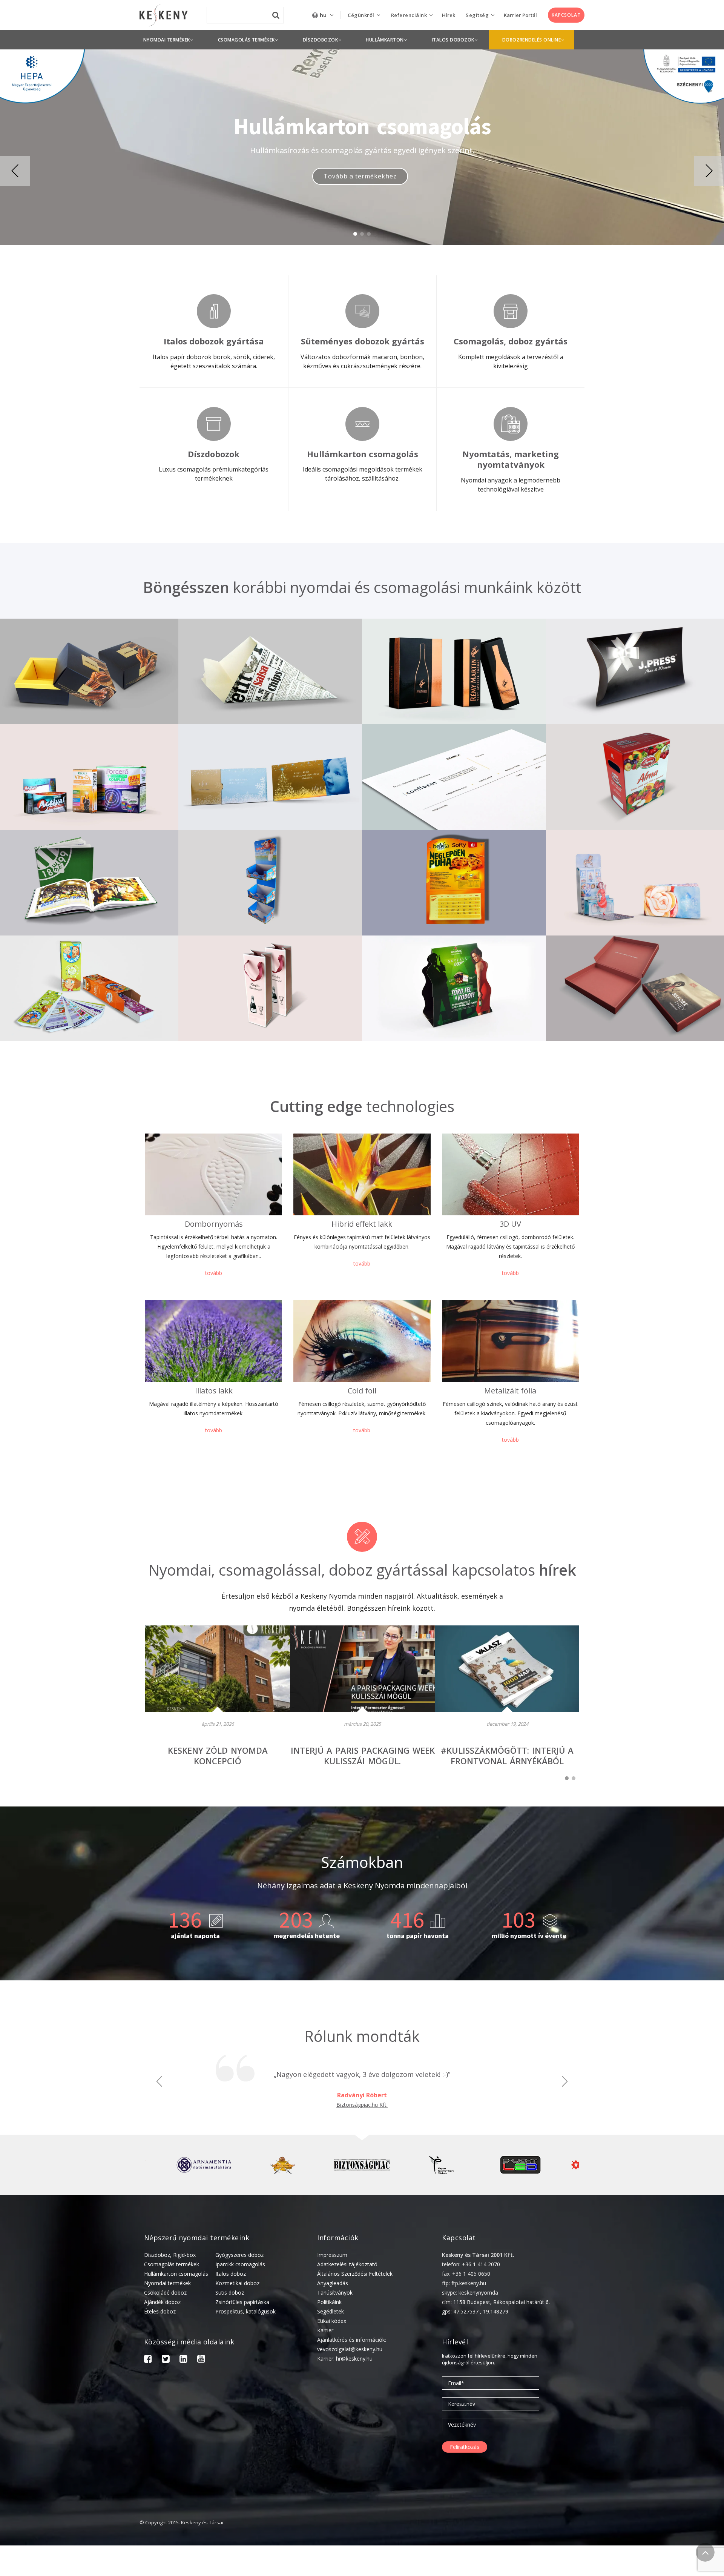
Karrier (325, 2330)
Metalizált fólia (510, 1391)
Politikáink (329, 2302)
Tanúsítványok (335, 2293)
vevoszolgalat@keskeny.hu (350, 2349)
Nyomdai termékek (167, 2283)
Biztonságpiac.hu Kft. (362, 2105)
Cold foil (362, 1391)
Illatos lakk (214, 1391)
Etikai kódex (332, 2321)
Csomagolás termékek (172, 2264)
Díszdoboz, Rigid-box (170, 2255)
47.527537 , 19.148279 (481, 2311)
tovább (214, 1273)
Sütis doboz (230, 2293)
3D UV (510, 1224)
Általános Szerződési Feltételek (355, 2274)
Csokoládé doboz (165, 2293)
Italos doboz (231, 2274)
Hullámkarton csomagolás (176, 2274)
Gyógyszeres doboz (239, 2255)
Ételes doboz (160, 2311)
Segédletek (331, 2311)
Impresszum (332, 2255)
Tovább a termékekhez (360, 181)
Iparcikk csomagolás (240, 2264)
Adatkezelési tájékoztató (347, 2264)
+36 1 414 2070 (481, 2264)
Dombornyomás (214, 1224)
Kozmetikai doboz (237, 2283)
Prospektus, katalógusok (245, 2311)
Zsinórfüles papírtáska (242, 2302)
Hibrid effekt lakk (362, 1224)
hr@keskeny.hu (354, 2359)
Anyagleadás (333, 2283)
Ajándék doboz (162, 2302)
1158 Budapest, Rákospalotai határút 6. (502, 2302)
